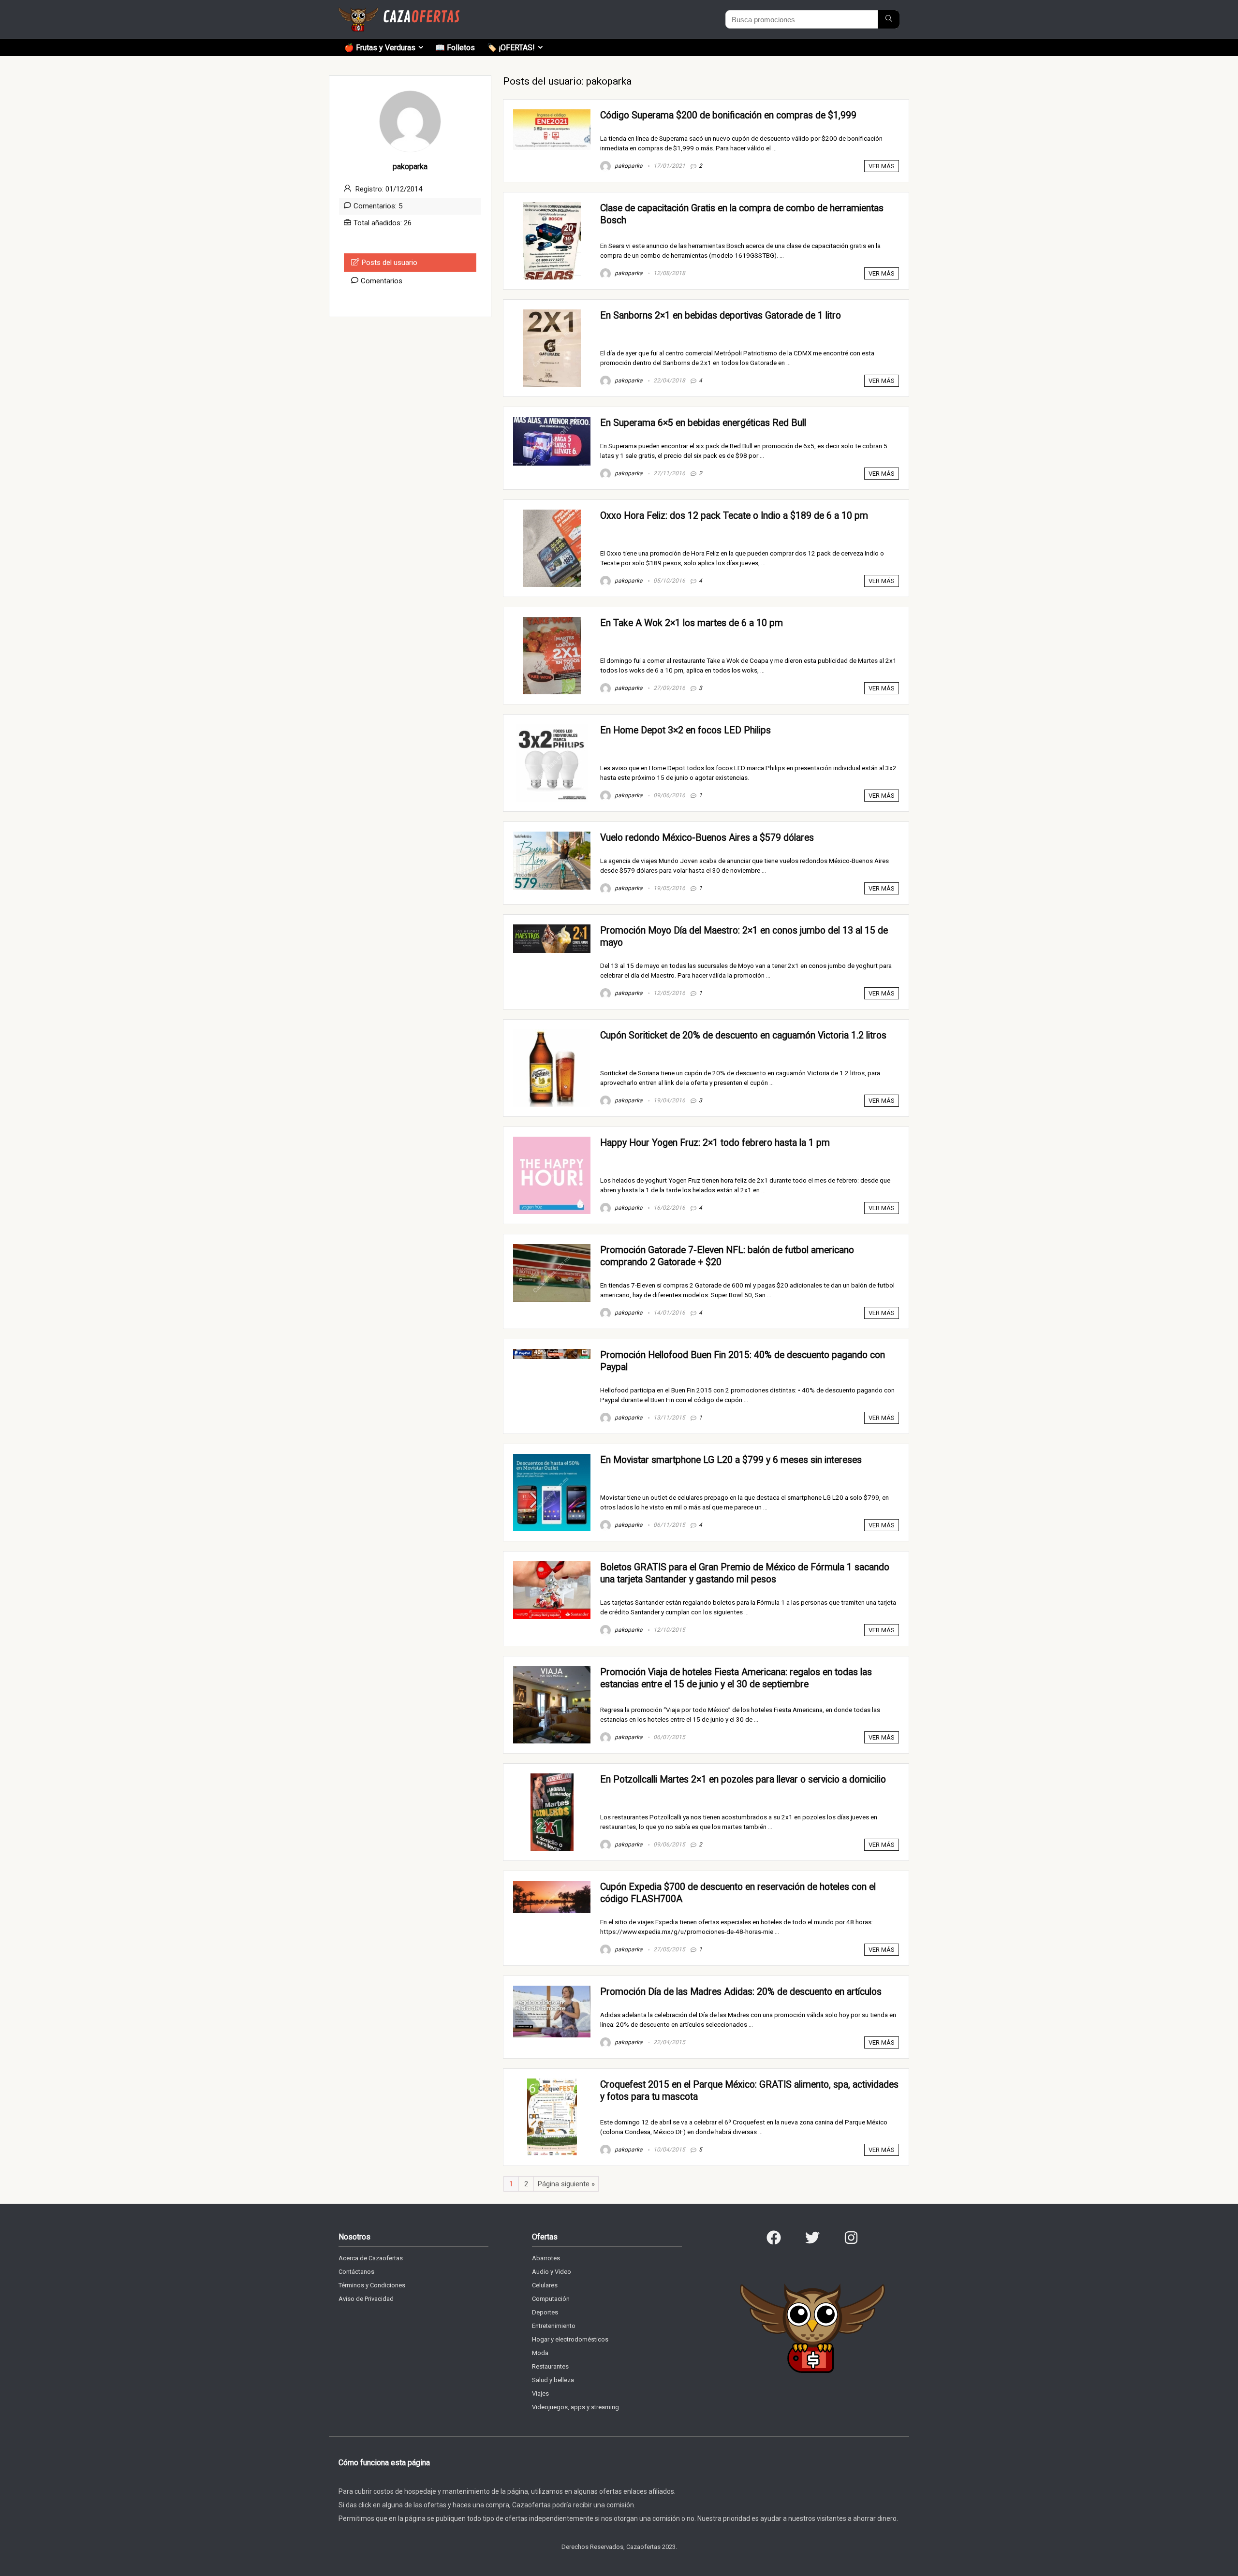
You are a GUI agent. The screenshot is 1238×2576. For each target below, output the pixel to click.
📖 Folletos (455, 48)
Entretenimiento (554, 2326)
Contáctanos (356, 2272)
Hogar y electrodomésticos (570, 2339)
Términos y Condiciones (372, 2285)
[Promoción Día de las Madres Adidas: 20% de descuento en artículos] (552, 1990)
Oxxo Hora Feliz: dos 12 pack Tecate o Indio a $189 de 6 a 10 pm (734, 516)
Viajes (540, 2393)
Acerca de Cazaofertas (371, 2258)
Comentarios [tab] (382, 281)
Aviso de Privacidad (366, 2299)
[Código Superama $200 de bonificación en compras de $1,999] (552, 114)
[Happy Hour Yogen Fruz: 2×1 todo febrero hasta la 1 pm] (552, 1141)
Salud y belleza (553, 2380)
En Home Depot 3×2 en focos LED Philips (685, 730)
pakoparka (628, 166)
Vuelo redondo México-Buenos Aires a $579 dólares (707, 838)
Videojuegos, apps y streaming (575, 2407)
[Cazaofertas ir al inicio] (399, 12)
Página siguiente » (566, 2184)
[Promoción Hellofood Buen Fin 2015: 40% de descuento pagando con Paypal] (552, 1353)
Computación (551, 2299)
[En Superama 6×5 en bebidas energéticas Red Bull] (552, 421)
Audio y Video (552, 2272)
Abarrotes (546, 2258)
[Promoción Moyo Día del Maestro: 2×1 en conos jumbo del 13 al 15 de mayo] (552, 929)
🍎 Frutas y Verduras (380, 48)
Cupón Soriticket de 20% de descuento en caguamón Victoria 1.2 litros (743, 1035)
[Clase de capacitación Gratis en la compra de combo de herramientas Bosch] (552, 206)
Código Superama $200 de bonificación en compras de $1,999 (728, 115)
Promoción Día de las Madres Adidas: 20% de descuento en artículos (741, 1992)
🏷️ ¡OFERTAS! (511, 48)
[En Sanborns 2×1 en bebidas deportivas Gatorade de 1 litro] (552, 314)
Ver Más (882, 166)
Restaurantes (550, 2366)
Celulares (545, 2285)
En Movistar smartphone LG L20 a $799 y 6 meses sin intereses (731, 1460)
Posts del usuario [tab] (390, 263)
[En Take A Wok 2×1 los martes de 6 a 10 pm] (552, 621)
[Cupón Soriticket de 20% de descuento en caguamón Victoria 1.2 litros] (552, 1034)
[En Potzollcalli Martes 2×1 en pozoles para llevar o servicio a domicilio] (552, 1778)
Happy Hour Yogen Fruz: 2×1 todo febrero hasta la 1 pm (715, 1143)
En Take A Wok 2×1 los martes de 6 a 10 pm (692, 623)
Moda (540, 2353)
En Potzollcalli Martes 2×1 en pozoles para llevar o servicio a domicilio (743, 1779)
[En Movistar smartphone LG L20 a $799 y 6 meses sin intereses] (552, 1458)
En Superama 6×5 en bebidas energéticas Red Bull (703, 423)
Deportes (545, 2312)
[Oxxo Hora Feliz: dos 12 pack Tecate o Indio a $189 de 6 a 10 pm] (552, 514)
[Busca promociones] (889, 19)
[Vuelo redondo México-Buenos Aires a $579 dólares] (552, 836)
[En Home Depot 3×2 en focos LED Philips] (552, 729)
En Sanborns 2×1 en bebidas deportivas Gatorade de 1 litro (721, 315)
